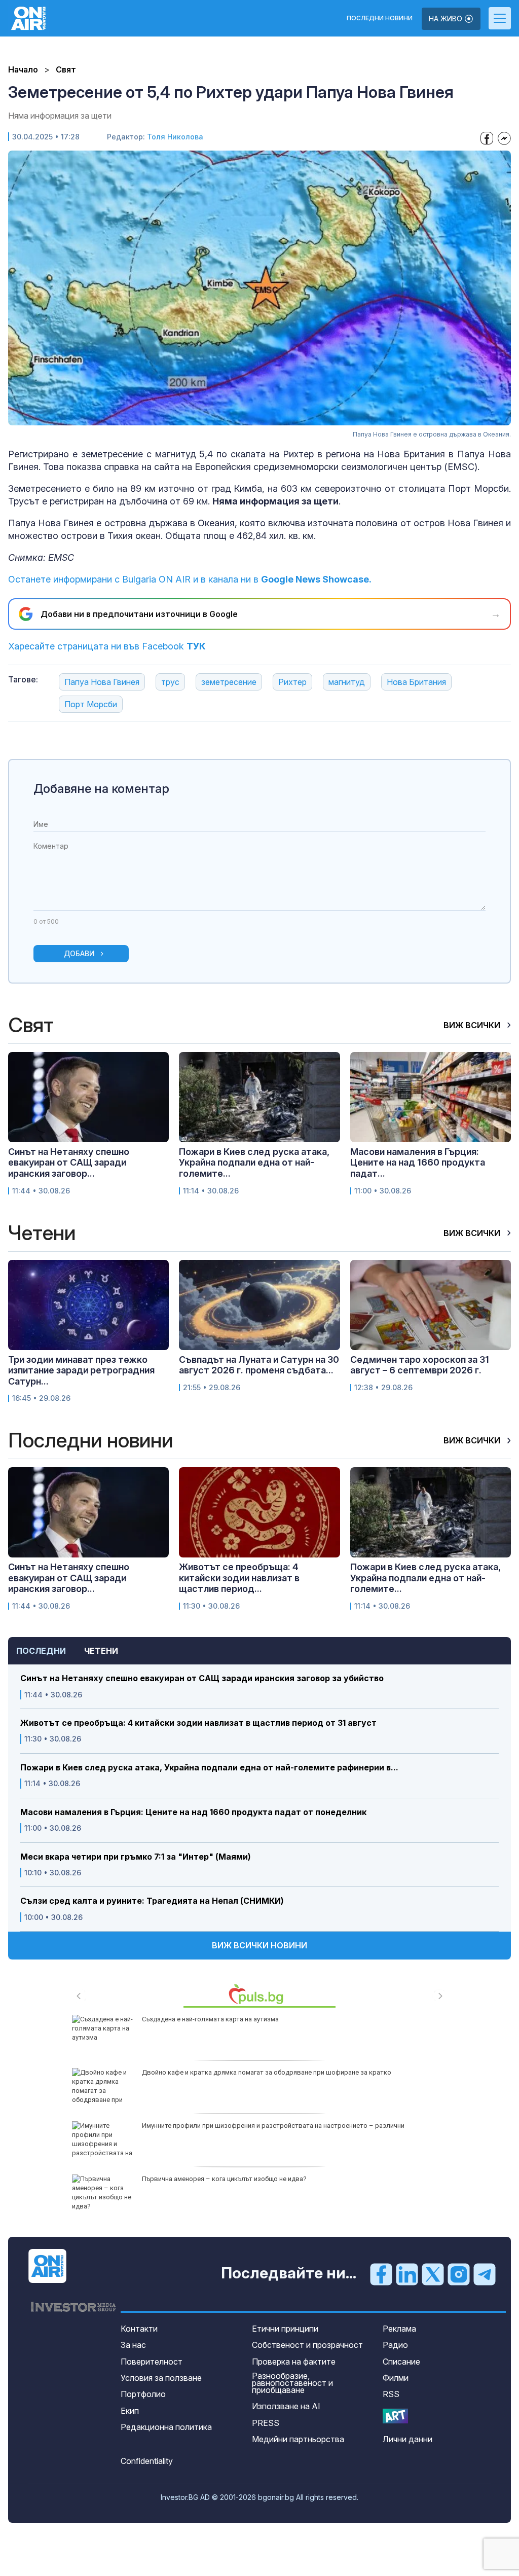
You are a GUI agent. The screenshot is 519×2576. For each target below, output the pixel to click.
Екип (130, 2411)
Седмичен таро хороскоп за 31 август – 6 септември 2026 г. (420, 1365)
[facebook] (381, 2274)
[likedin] (407, 2274)
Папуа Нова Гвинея (102, 682)
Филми (396, 2378)
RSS (391, 2394)
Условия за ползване (161, 2378)
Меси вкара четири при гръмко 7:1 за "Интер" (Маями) (136, 1857)
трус (170, 682)
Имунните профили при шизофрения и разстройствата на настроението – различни (273, 2126)
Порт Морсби (91, 704)
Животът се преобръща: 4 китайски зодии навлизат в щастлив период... (239, 1578)
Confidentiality (147, 2461)
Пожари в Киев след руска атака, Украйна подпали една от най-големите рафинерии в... (209, 1768)
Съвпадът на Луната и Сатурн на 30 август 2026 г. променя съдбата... (259, 1365)
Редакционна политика (166, 2427)
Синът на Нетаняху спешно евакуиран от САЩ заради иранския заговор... (69, 1163)
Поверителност (152, 2362)
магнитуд (347, 682)
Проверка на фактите (294, 2362)
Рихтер (292, 682)
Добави (79, 953)
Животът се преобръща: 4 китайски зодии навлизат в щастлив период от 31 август (198, 1723)
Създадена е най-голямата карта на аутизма (210, 2019)
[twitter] (433, 2274)
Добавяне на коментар (101, 789)
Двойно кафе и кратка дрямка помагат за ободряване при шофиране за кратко (267, 2072)
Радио (395, 2345)
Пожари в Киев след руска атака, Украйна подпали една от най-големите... (254, 1163)
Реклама (399, 2329)
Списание (401, 2362)
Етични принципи (285, 2329)
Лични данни (407, 2439)
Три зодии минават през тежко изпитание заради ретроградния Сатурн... (81, 1370)
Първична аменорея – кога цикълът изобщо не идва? (224, 2179)
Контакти (139, 2329)
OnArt (395, 2416)
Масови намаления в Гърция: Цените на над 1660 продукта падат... (418, 1163)
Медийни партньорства (298, 2439)
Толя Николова (175, 137)
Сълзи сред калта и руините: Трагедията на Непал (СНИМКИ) (152, 1901)
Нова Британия (416, 682)
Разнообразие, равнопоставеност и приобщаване (292, 2383)
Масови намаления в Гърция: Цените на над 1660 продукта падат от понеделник (193, 1812)
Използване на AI (286, 2406)
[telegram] (485, 2274)
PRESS (266, 2423)
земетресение (229, 682)
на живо (447, 19)
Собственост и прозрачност (307, 2345)
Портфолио (143, 2394)
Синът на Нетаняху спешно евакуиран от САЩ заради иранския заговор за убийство (202, 1678)
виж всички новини (259, 1945)
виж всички (473, 1025)
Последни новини (380, 18)
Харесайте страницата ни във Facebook (107, 646)
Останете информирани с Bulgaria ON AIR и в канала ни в (190, 579)
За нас (133, 2345)
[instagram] (459, 2274)
